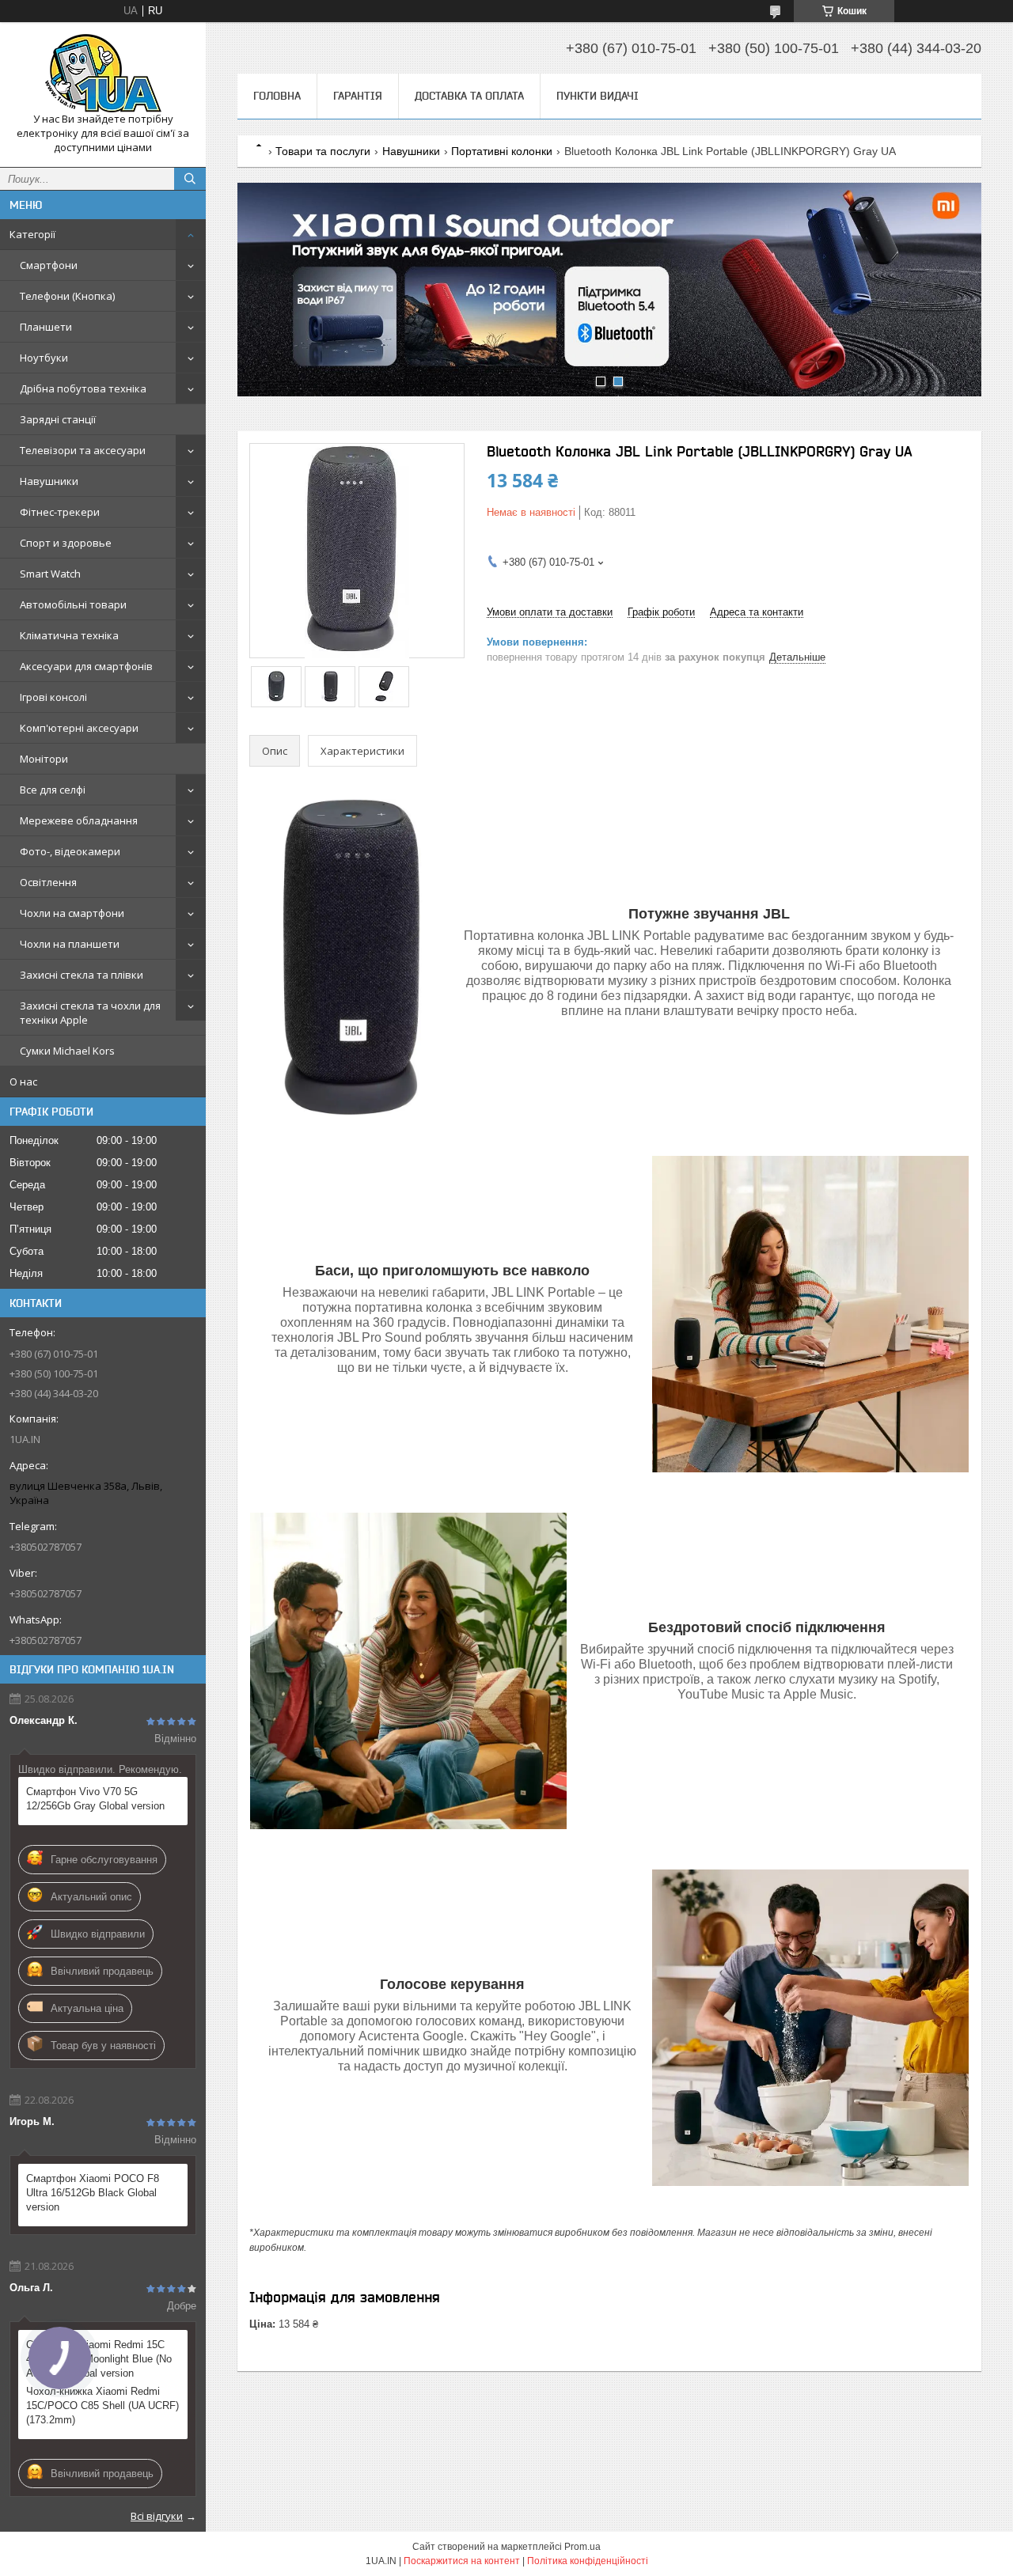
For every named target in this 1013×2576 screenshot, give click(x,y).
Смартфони (49, 265)
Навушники (49, 481)
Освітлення (48, 882)
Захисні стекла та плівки (82, 975)
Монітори (44, 759)
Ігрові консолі (53, 697)
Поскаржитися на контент (462, 2561)
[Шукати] (190, 179)
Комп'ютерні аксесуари (79, 728)
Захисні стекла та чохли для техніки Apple (90, 1013)
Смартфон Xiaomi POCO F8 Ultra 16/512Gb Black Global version (93, 2193)
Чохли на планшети (70, 944)
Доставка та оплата (469, 96)
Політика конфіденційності (588, 2561)
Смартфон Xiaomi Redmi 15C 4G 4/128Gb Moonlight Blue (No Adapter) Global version (99, 2359)
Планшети (46, 327)
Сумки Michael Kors (67, 1051)
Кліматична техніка (69, 635)
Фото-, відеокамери (70, 851)
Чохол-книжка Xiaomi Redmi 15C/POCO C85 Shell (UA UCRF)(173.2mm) (102, 2406)
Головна (277, 96)
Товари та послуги (323, 151)
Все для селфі (53, 790)
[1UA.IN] (103, 73)
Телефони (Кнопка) (67, 296)
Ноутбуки (44, 358)
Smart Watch (50, 574)
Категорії (32, 234)
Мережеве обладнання (79, 820)
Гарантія (358, 96)
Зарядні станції (58, 419)
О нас (23, 1082)
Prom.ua (582, 2547)
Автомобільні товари (73, 604)
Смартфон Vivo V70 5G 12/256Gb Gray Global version (95, 1799)
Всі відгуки (157, 2516)
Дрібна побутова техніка (83, 388)
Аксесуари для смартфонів (86, 666)
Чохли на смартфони (72, 913)
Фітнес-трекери (60, 512)
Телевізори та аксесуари (83, 450)
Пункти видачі (598, 96)
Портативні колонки (502, 151)
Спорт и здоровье (66, 543)
